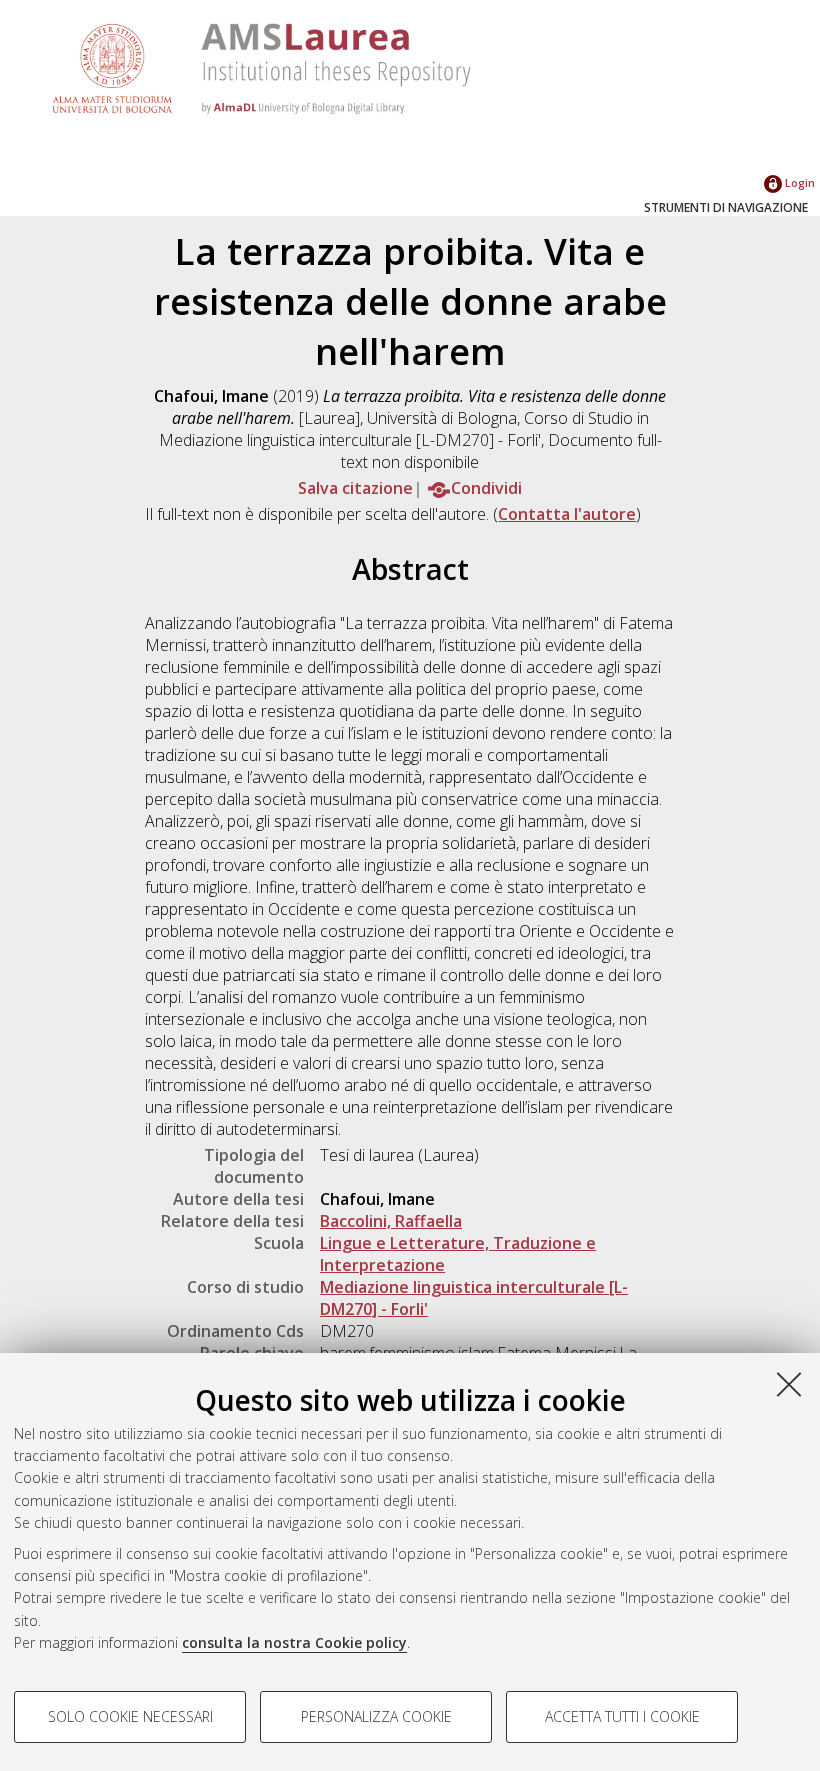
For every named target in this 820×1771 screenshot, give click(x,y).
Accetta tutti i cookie (622, 1716)
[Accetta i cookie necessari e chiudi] (789, 1384)
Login (798, 182)
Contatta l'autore (567, 514)
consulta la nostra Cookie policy (294, 1642)
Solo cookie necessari (130, 1716)
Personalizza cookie (376, 1716)
